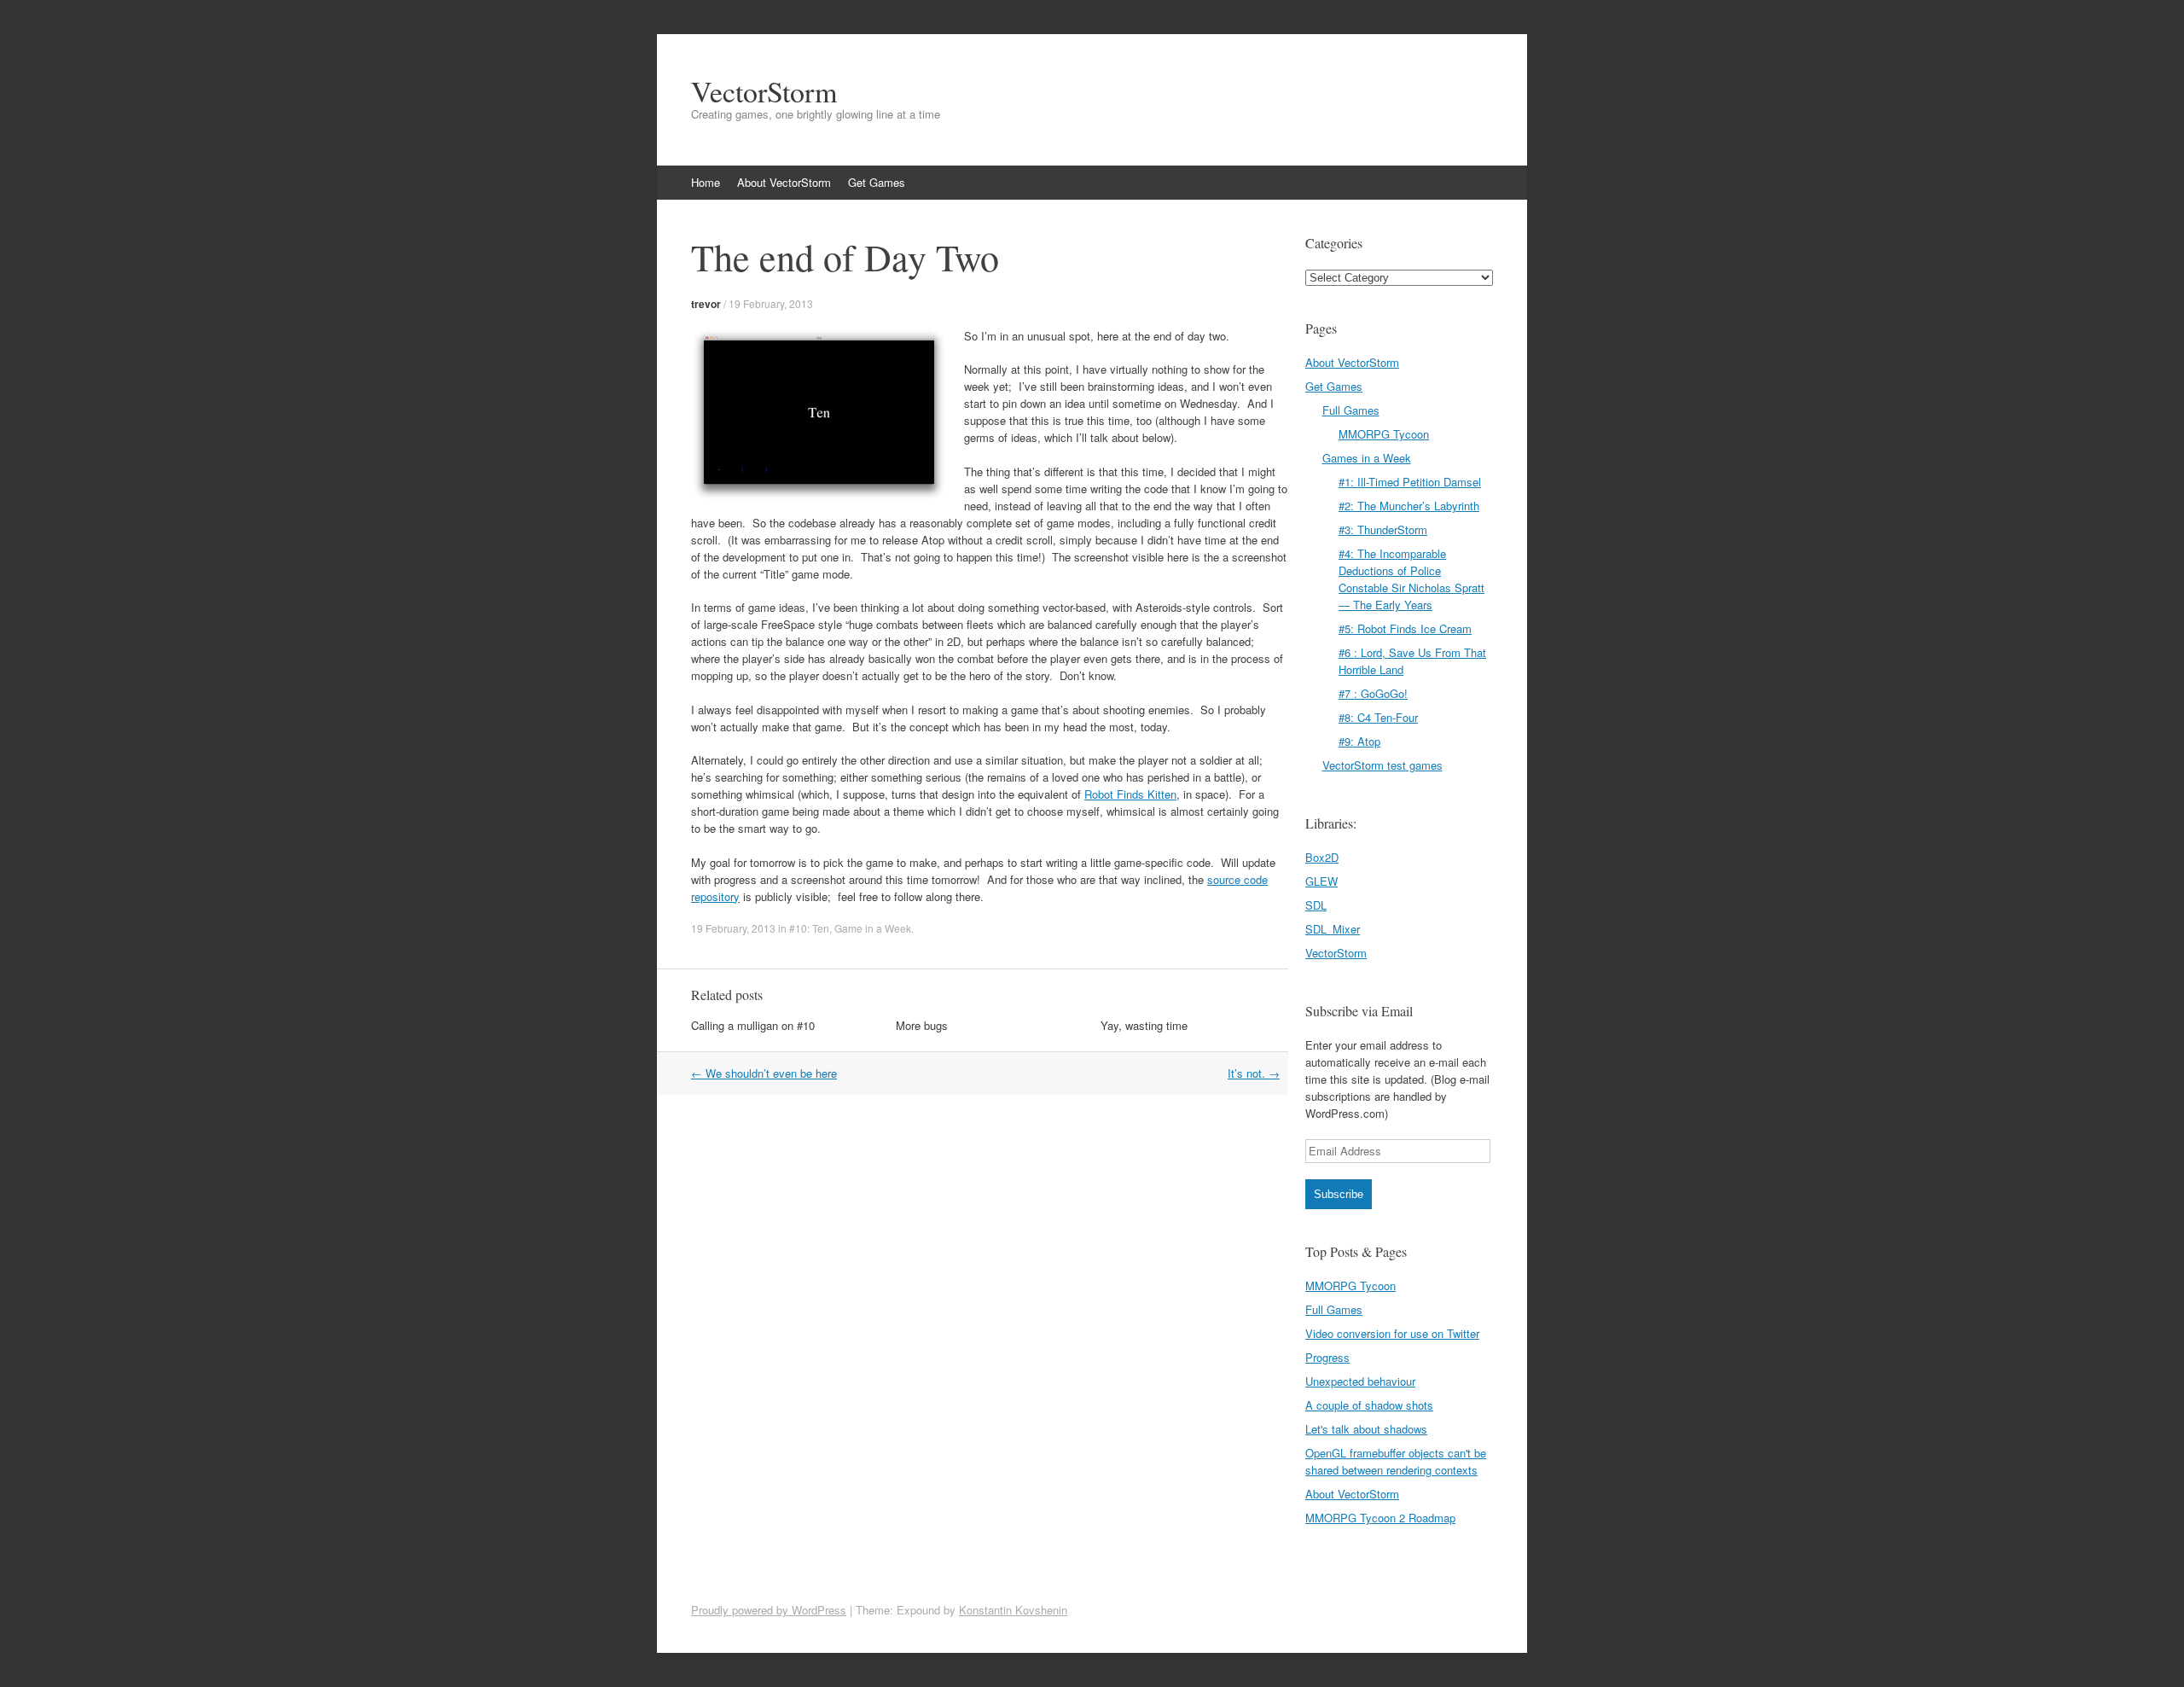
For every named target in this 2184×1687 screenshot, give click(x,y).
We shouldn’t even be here (764, 1073)
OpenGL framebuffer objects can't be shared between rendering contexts (1396, 1461)
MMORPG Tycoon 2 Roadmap (1380, 1518)
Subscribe (1339, 1194)
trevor (706, 304)
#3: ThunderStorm (1383, 529)
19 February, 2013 (771, 303)
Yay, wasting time (1144, 1025)
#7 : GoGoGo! (1373, 693)
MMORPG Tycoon (1384, 434)
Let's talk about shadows (1366, 1429)
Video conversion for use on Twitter (1392, 1333)
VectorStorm (764, 91)
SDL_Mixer (1333, 929)
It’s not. (1254, 1073)
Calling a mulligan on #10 (753, 1025)
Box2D (1322, 857)
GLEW (1321, 881)
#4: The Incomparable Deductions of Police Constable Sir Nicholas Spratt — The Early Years (1411, 579)
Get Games (877, 182)
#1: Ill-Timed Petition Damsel (1410, 482)
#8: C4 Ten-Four (1378, 717)
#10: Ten (809, 928)
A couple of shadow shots (1369, 1405)
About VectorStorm (784, 182)
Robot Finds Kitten (1130, 794)
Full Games (1351, 410)
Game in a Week (873, 928)
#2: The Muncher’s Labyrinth (1409, 506)
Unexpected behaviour (1360, 1381)
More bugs (922, 1025)
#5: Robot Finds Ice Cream (1405, 628)
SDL (1316, 905)
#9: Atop (1359, 741)
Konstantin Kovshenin (1013, 1610)
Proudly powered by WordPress (769, 1610)
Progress (1327, 1357)
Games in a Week (1367, 458)
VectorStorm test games (1382, 765)
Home (706, 182)
